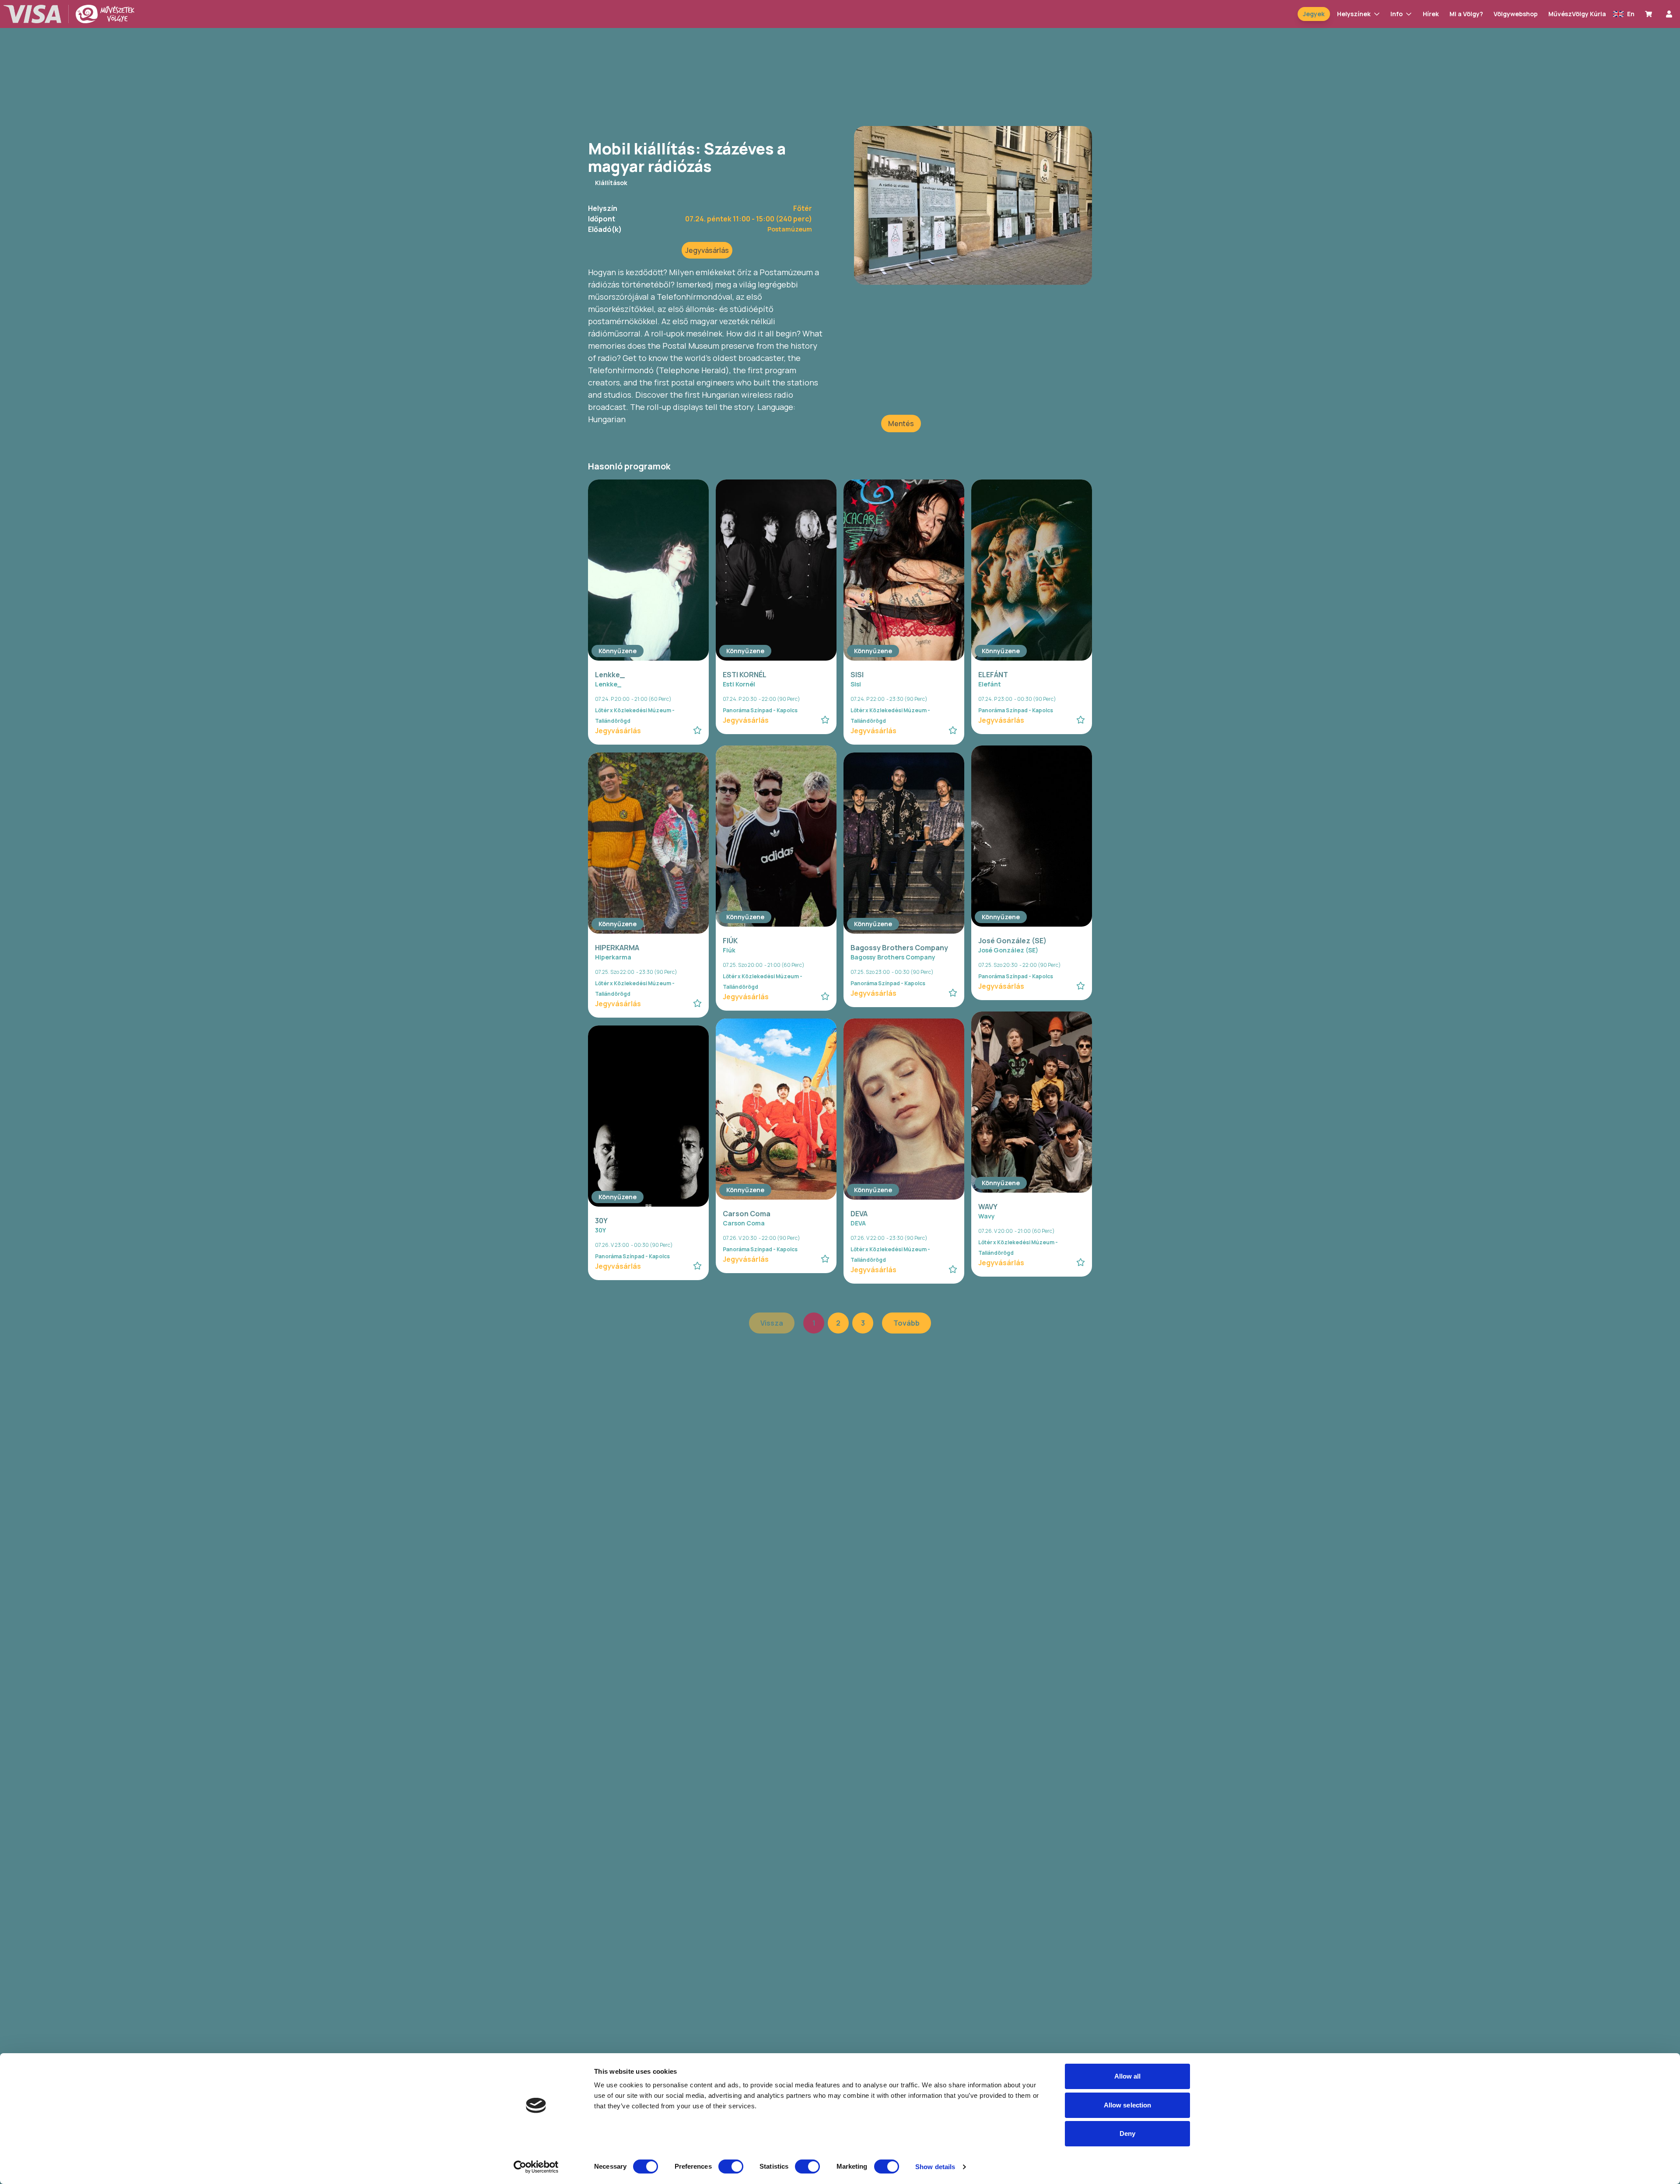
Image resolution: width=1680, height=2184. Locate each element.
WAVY (988, 1207)
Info (1396, 14)
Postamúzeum (790, 229)
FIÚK (730, 941)
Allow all (1128, 2076)
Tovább (906, 1323)
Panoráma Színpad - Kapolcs (760, 710)
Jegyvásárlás (707, 250)
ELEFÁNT (993, 675)
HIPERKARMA (617, 948)
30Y (601, 1221)
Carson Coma (747, 1214)
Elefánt (990, 684)
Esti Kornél (739, 684)
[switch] (731, 2166)
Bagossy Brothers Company (899, 948)
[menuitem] (1650, 14)
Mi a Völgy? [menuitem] (1466, 14)
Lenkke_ (610, 675)
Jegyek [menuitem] (1314, 14)
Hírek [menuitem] (1431, 14)
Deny (1127, 2133)
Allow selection (1128, 2105)
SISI (857, 675)
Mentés (901, 423)
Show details (935, 2167)
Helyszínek (1354, 14)
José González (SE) (1012, 941)
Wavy (987, 1216)
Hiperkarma (613, 957)
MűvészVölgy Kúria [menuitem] (1577, 14)
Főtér (803, 208)
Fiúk (729, 950)
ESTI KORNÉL (745, 675)
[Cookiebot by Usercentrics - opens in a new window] (536, 2167)
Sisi (856, 684)
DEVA (859, 1214)
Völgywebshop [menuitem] (1516, 14)
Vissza (772, 1323)
